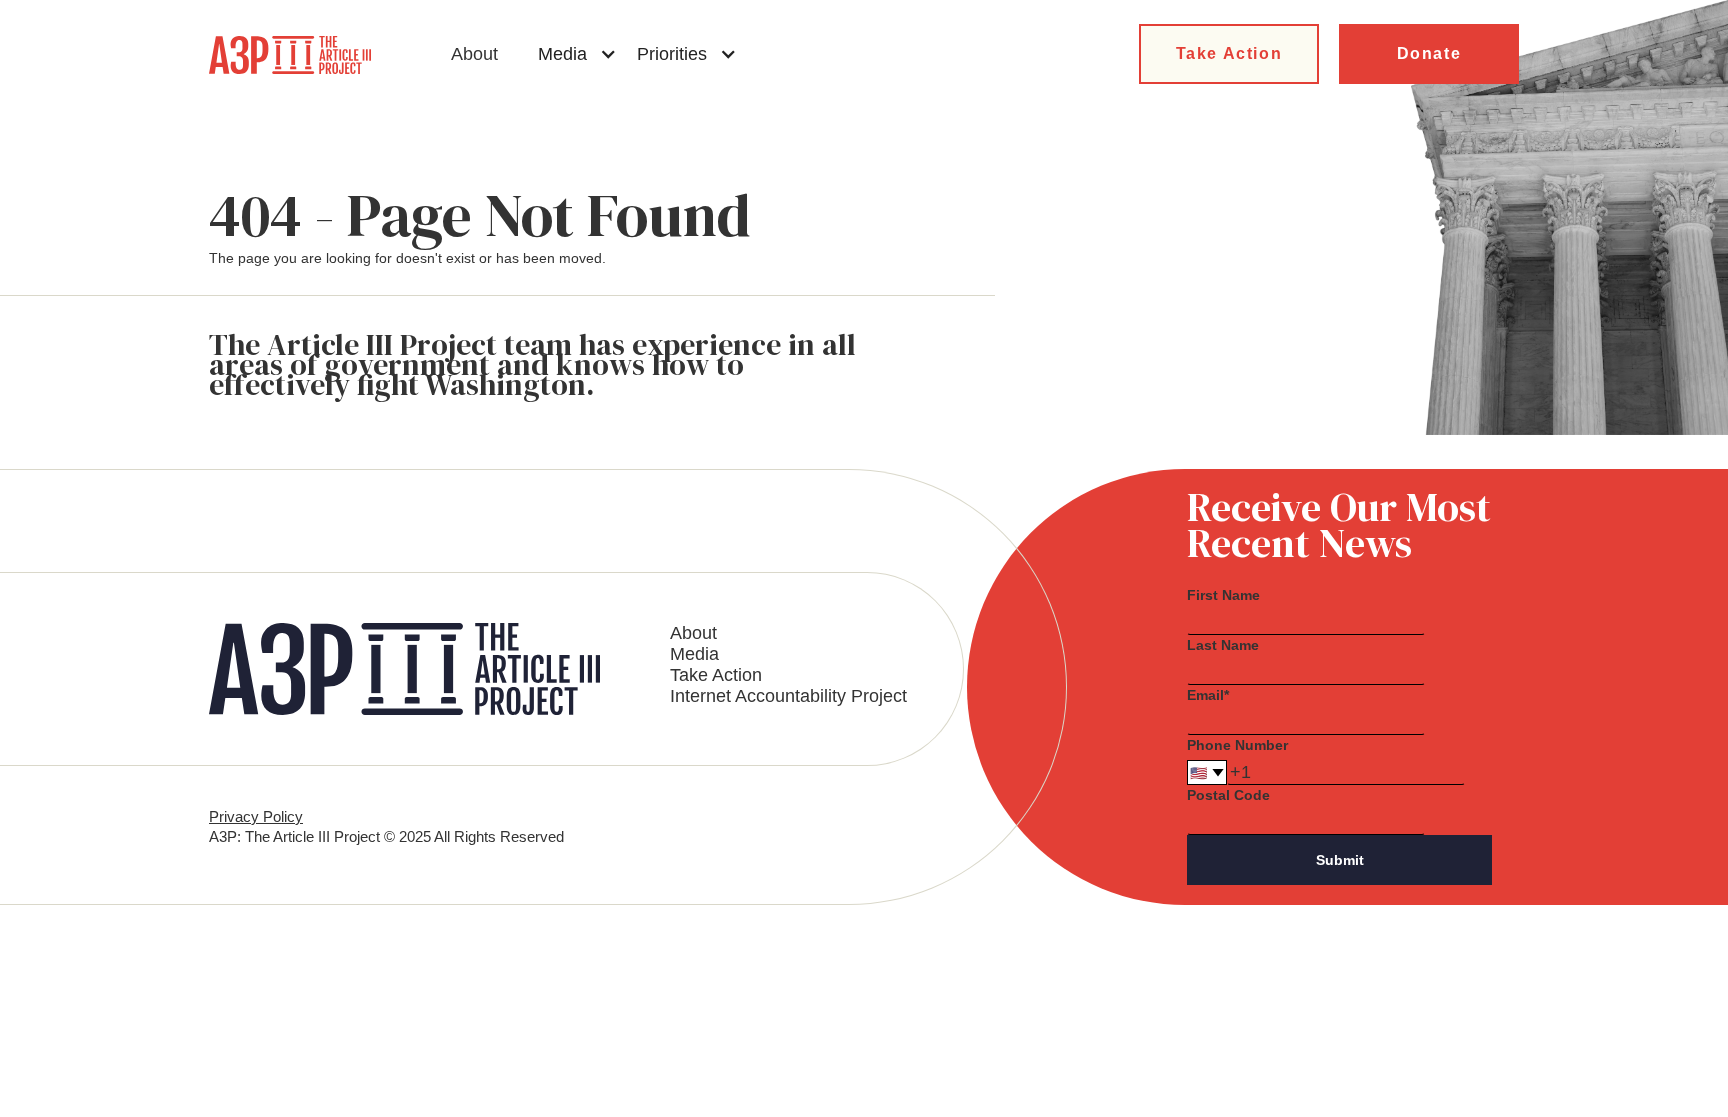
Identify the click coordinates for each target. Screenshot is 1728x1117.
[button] (577, 54)
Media (694, 654)
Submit (1340, 860)
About (474, 54)
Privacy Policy (256, 816)
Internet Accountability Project (788, 696)
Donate (1429, 53)
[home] (290, 55)
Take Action (1229, 53)
